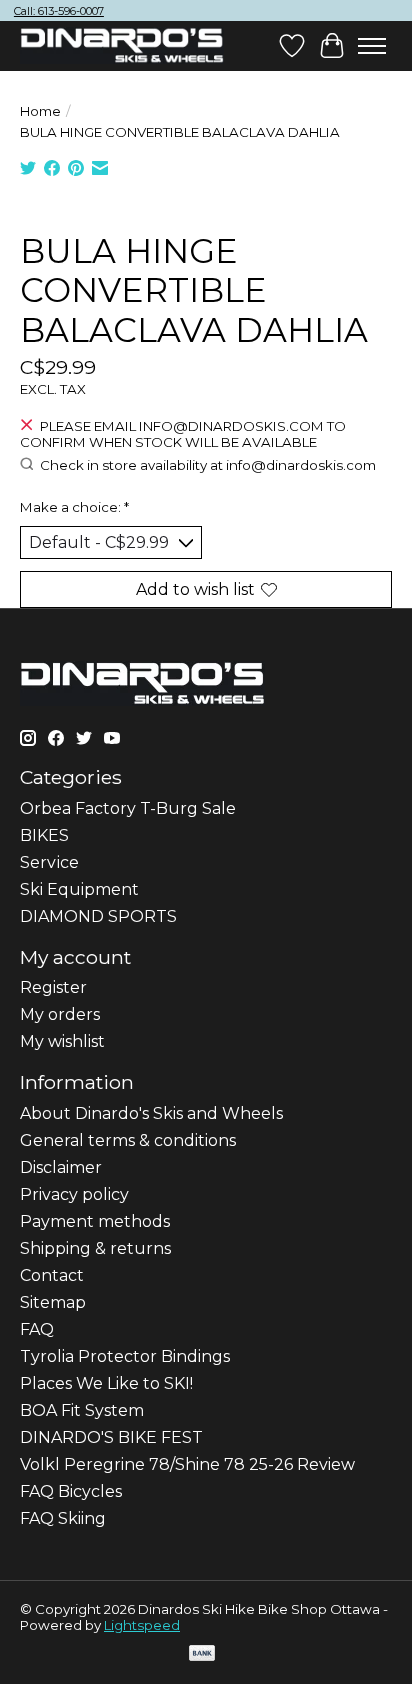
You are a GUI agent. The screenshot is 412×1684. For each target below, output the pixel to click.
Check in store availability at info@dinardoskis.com (208, 465)
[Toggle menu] (372, 46)
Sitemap (53, 1302)
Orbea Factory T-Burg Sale (128, 808)
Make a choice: (74, 507)
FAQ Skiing (63, 1518)
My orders (60, 1014)
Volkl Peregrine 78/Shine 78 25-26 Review (187, 1464)
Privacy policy (74, 1194)
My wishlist (62, 1041)
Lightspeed (142, 1625)
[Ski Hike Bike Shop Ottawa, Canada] (122, 46)
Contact (52, 1275)
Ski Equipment (79, 889)
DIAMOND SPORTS (98, 916)
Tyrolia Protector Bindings (125, 1356)
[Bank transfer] (202, 1654)
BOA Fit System (82, 1410)
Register (53, 987)
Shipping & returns (95, 1248)
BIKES (44, 835)
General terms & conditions (128, 1140)
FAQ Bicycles (71, 1491)
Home (40, 111)
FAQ (37, 1329)
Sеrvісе (49, 862)
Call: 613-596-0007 (59, 11)
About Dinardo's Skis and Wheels (151, 1113)
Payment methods (95, 1221)
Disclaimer (61, 1167)
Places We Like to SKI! (106, 1383)
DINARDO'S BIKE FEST (111, 1437)
